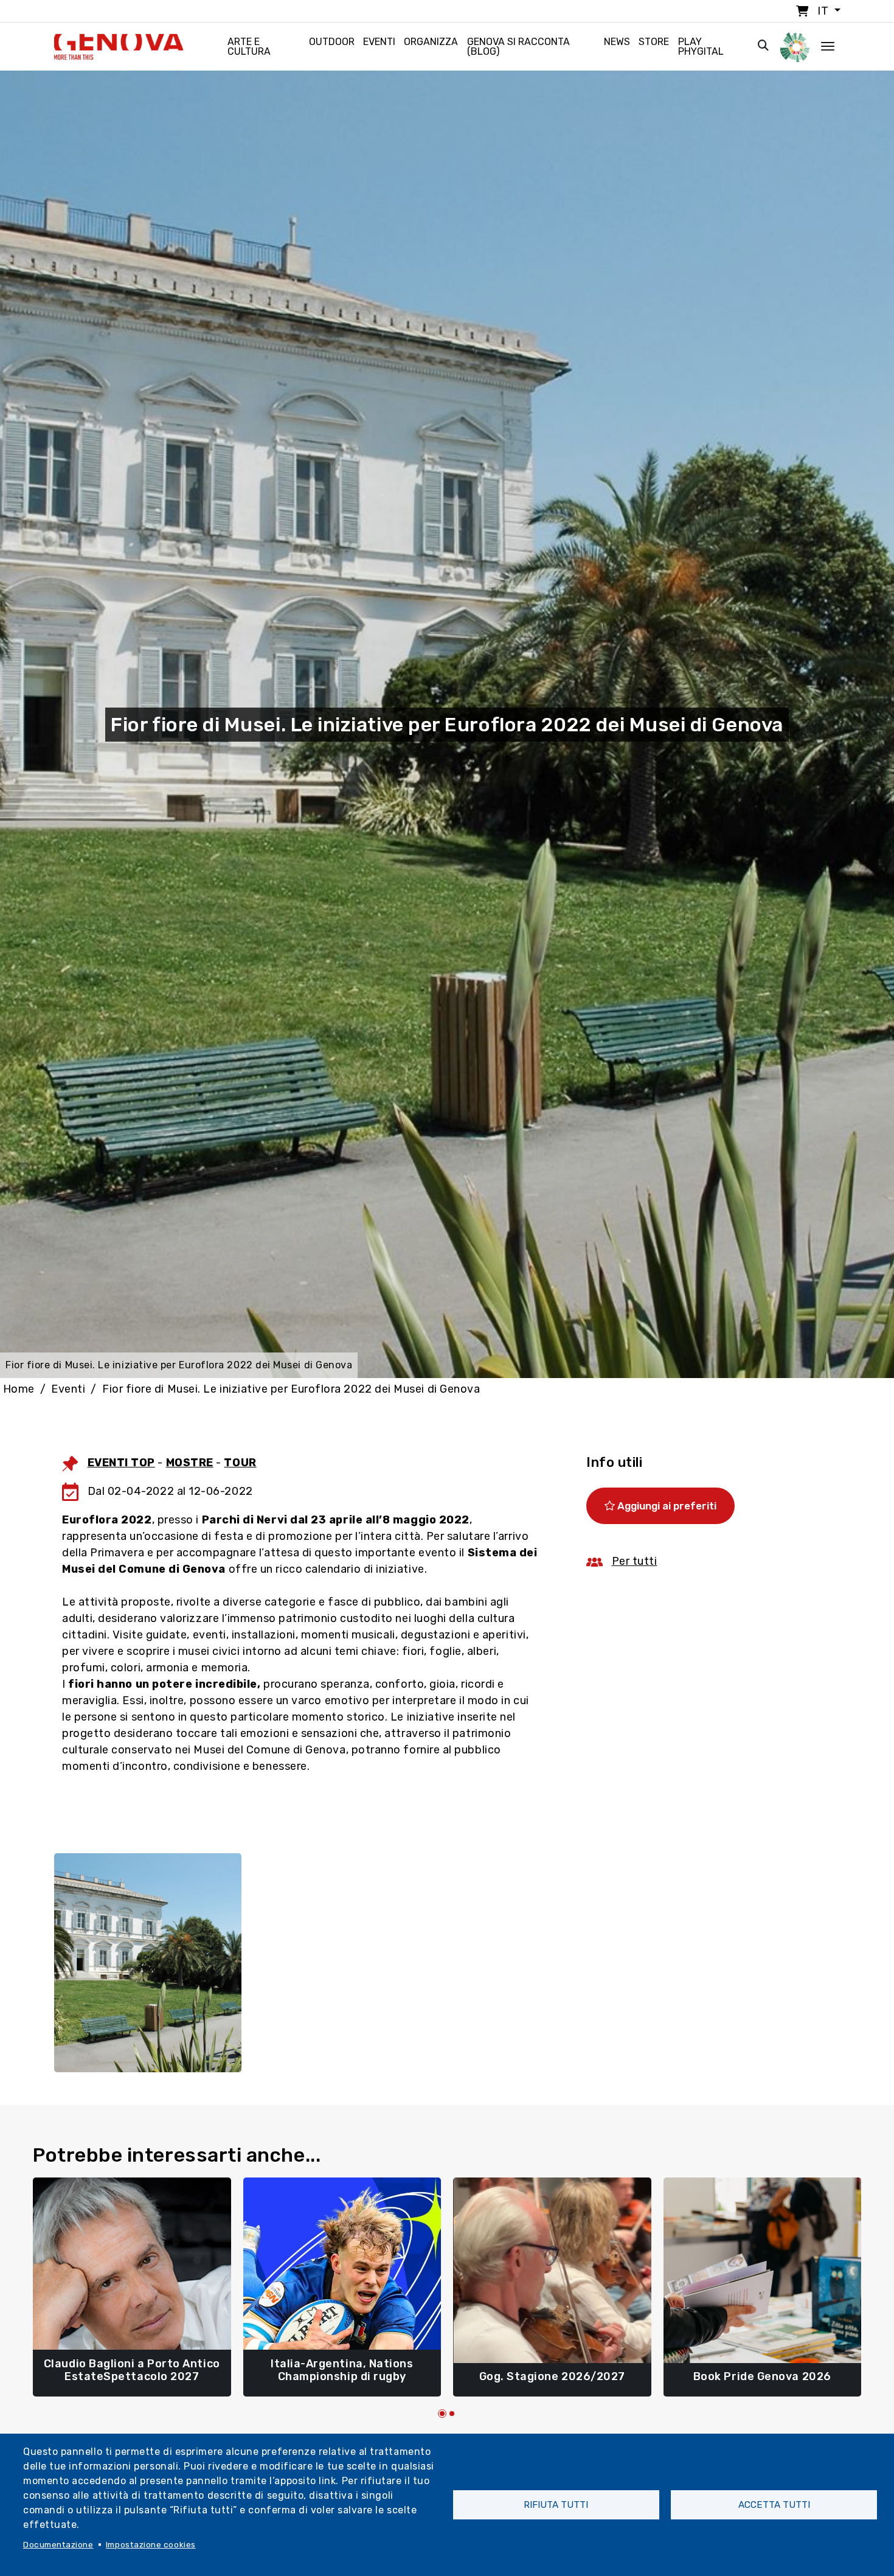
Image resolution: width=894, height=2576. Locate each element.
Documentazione (58, 2544)
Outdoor (332, 42)
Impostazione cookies (151, 2544)
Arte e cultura (249, 47)
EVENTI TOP (121, 1463)
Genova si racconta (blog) (518, 47)
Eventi (379, 42)
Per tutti (635, 1561)
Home (19, 1389)
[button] (442, 2414)
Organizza (431, 42)
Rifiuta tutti (556, 2505)
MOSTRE (190, 1463)
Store (654, 42)
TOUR (240, 1463)
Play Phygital (701, 47)
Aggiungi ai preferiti (666, 1506)
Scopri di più (132, 2371)
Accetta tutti (774, 2505)
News (617, 42)
